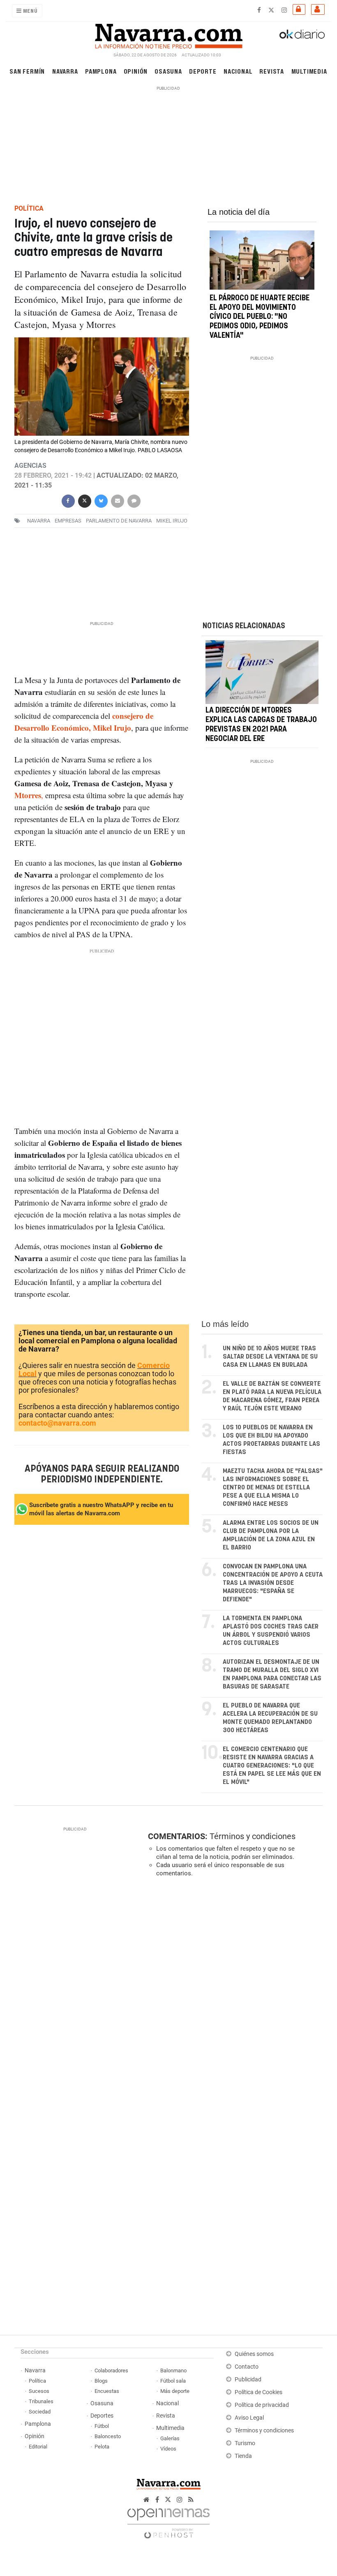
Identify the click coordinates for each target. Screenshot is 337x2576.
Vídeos (168, 2449)
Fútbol (102, 2426)
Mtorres (28, 795)
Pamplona (101, 71)
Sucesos (39, 2391)
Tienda (243, 2456)
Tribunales (41, 2401)
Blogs (101, 2381)
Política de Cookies (259, 2392)
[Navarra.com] (168, 34)
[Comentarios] (134, 500)
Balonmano (173, 2370)
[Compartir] (68, 500)
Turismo (245, 2443)
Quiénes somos (254, 2354)
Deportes (102, 2416)
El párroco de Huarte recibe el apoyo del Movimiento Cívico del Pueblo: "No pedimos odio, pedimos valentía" (260, 317)
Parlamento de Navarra (119, 521)
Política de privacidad (262, 2405)
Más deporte (175, 2391)
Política (37, 2381)
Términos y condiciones (253, 1836)
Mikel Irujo (172, 521)
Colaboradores (111, 2370)
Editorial (38, 2447)
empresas (68, 521)
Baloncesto (108, 2436)
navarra (39, 521)
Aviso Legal (249, 2418)
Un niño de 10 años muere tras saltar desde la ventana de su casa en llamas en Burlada (270, 1357)
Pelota (102, 2447)
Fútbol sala (173, 2381)
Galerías (170, 2438)
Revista (272, 71)
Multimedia (309, 71)
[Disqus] (234, 1997)
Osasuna (168, 71)
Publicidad (248, 2380)
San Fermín (27, 71)
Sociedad (40, 2412)
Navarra (65, 71)
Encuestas (107, 2391)
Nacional (238, 71)
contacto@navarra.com (57, 1423)
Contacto (247, 2367)
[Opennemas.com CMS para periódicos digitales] (168, 2521)
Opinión (136, 71)
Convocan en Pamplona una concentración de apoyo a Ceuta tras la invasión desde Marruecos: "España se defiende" (273, 1583)
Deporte (203, 71)
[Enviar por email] (117, 500)
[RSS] (191, 2500)
